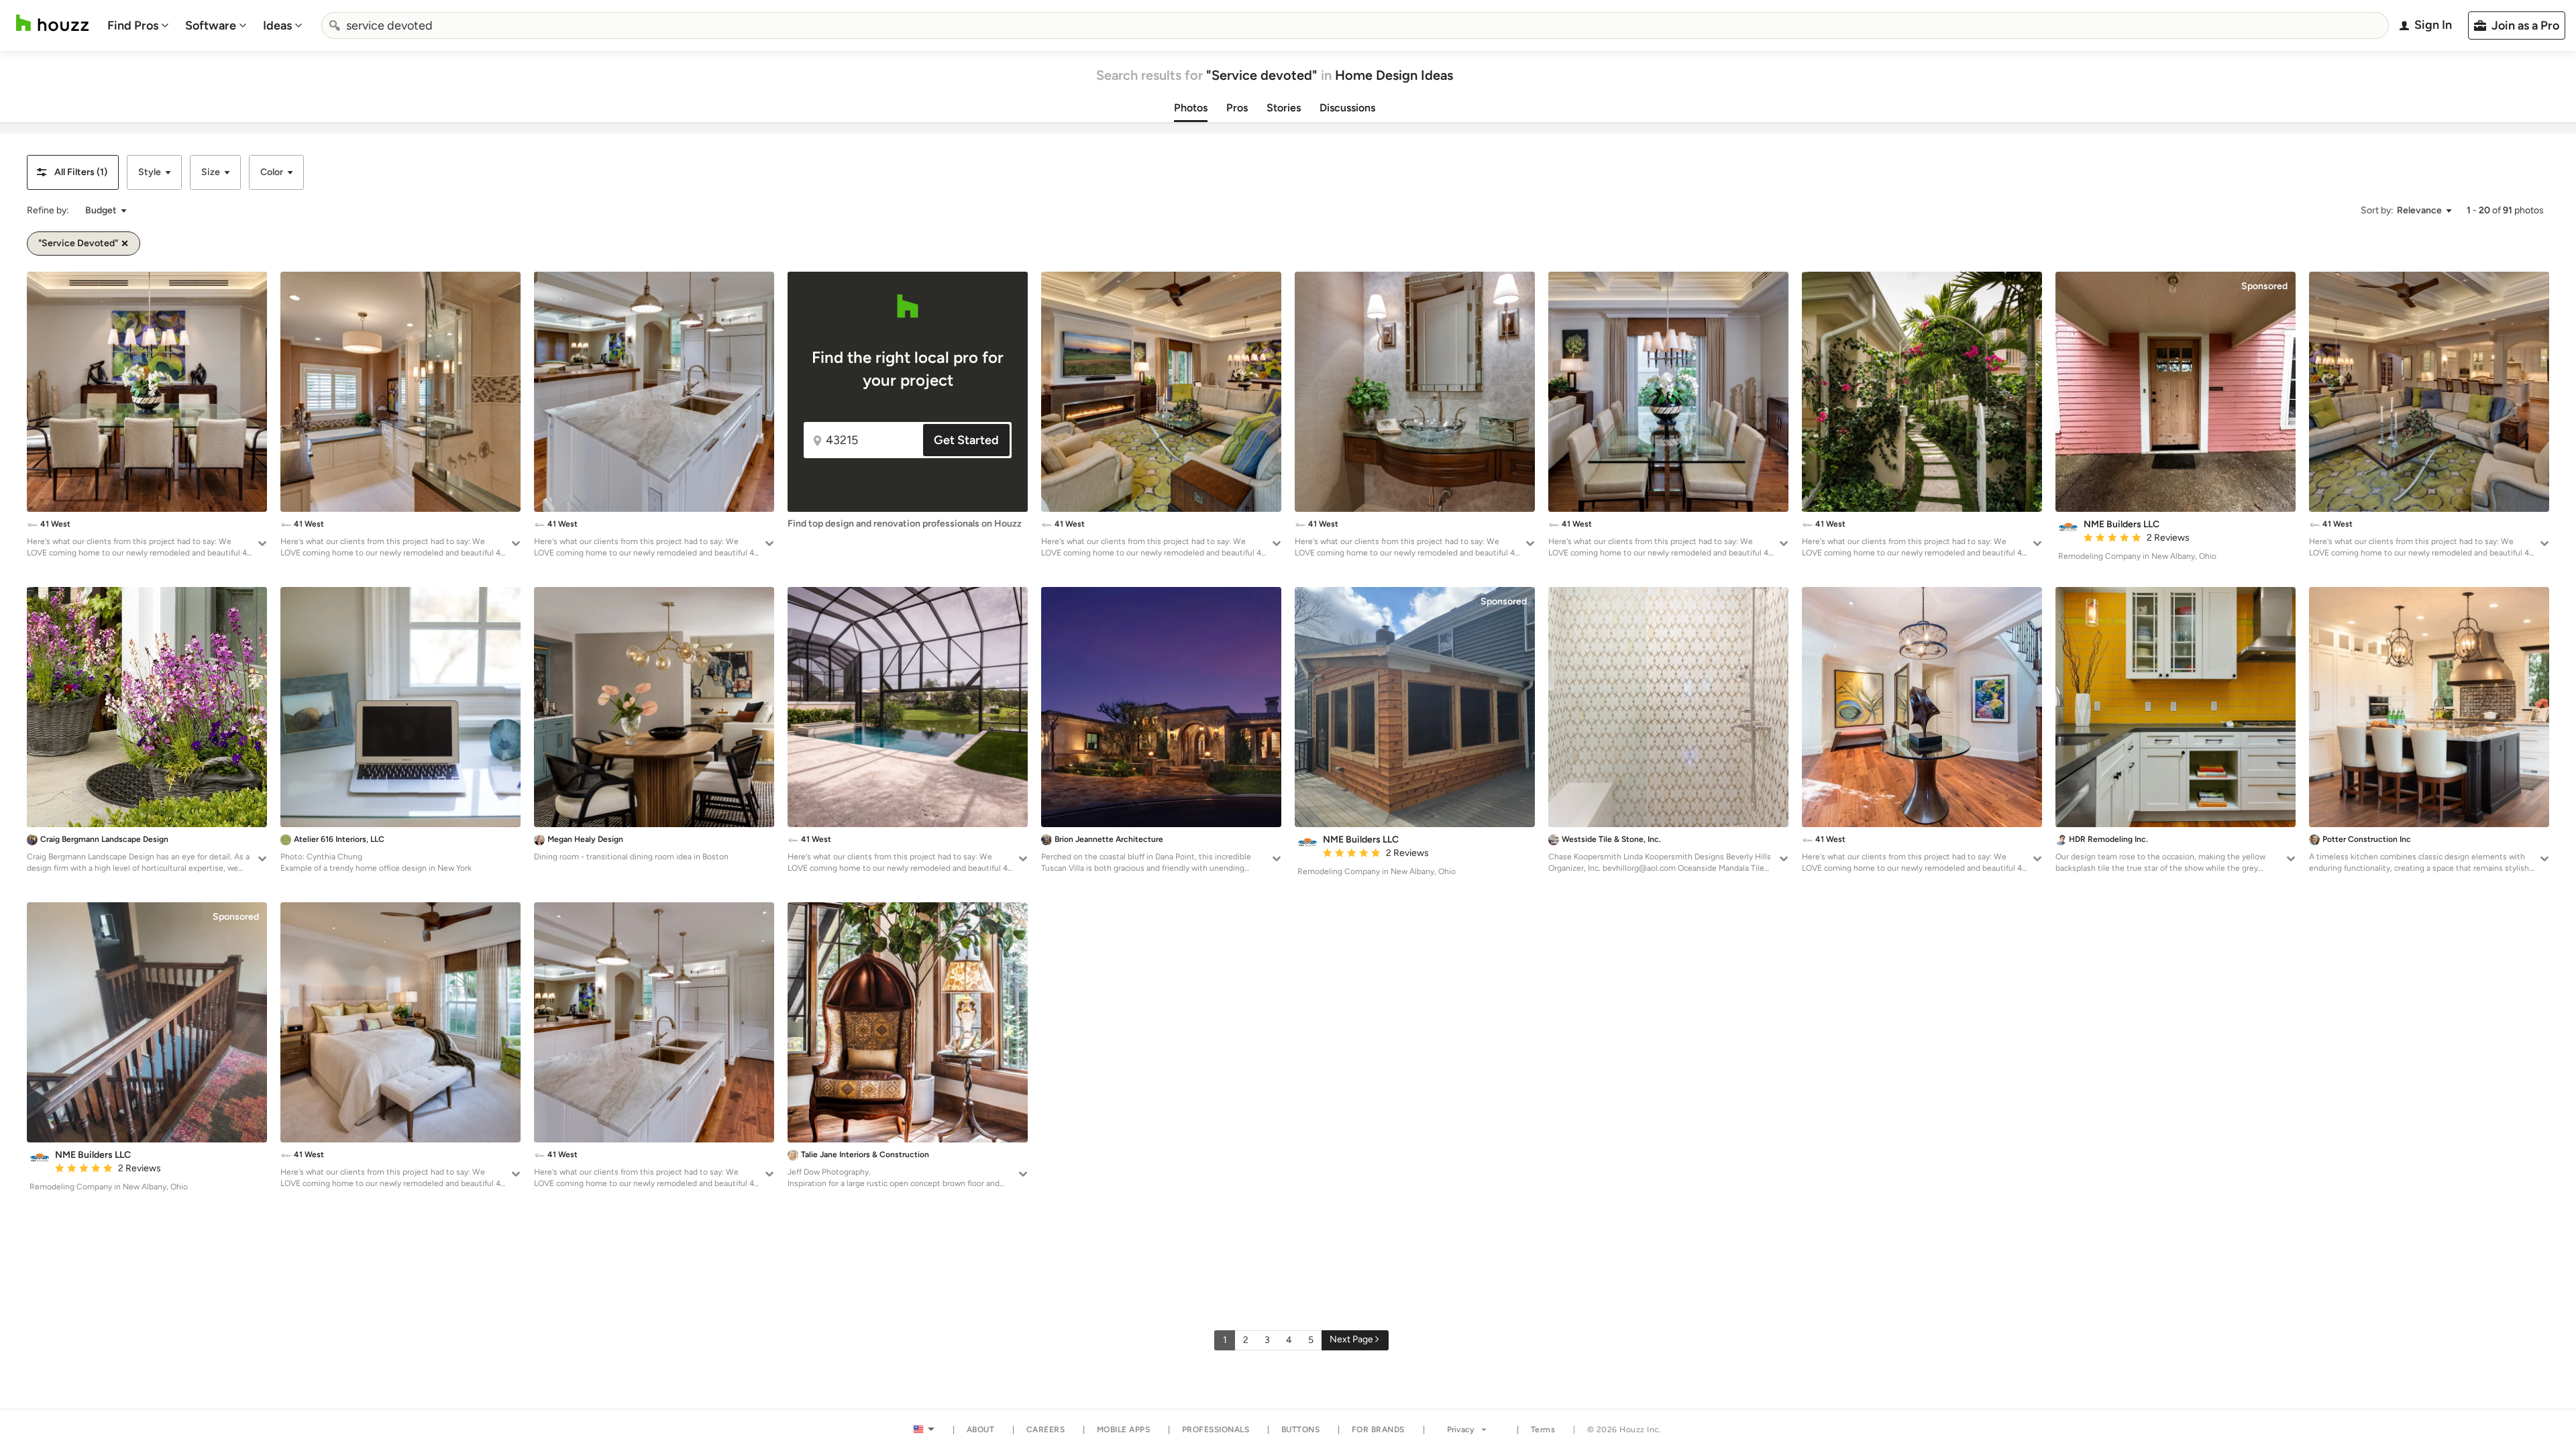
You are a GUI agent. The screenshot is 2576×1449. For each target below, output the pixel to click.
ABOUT (981, 1430)
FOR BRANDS (1378, 1430)
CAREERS (1046, 1430)
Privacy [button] (1461, 1430)
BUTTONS (1301, 1430)
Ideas (277, 25)
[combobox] (1355, 25)
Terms (1543, 1430)
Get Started (966, 440)
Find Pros (133, 25)
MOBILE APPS (1124, 1430)
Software (211, 25)
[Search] (335, 25)
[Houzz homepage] (52, 23)
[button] (73, 172)
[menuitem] (138, 25)
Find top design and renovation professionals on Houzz (905, 524)
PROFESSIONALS (1216, 1430)
